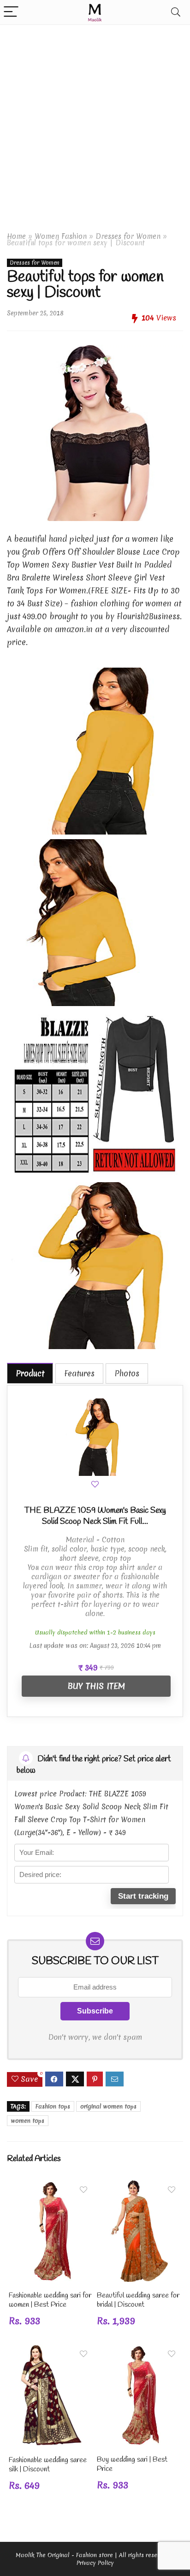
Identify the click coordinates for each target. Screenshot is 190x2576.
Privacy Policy (95, 2563)
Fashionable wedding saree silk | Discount (48, 2465)
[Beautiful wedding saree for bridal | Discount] (139, 2187)
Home (16, 236)
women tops (28, 2121)
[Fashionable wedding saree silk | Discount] (51, 2351)
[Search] (176, 12)
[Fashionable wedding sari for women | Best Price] (51, 2187)
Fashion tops (53, 2106)
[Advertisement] (95, 124)
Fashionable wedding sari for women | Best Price (50, 2300)
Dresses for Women (128, 236)
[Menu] (11, 12)
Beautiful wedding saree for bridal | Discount (138, 2300)
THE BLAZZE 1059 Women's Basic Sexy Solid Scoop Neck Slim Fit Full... (95, 1516)
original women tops (108, 2106)
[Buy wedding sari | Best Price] (139, 2351)
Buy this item (96, 1686)
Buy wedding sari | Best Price (132, 2464)
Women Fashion (61, 236)
